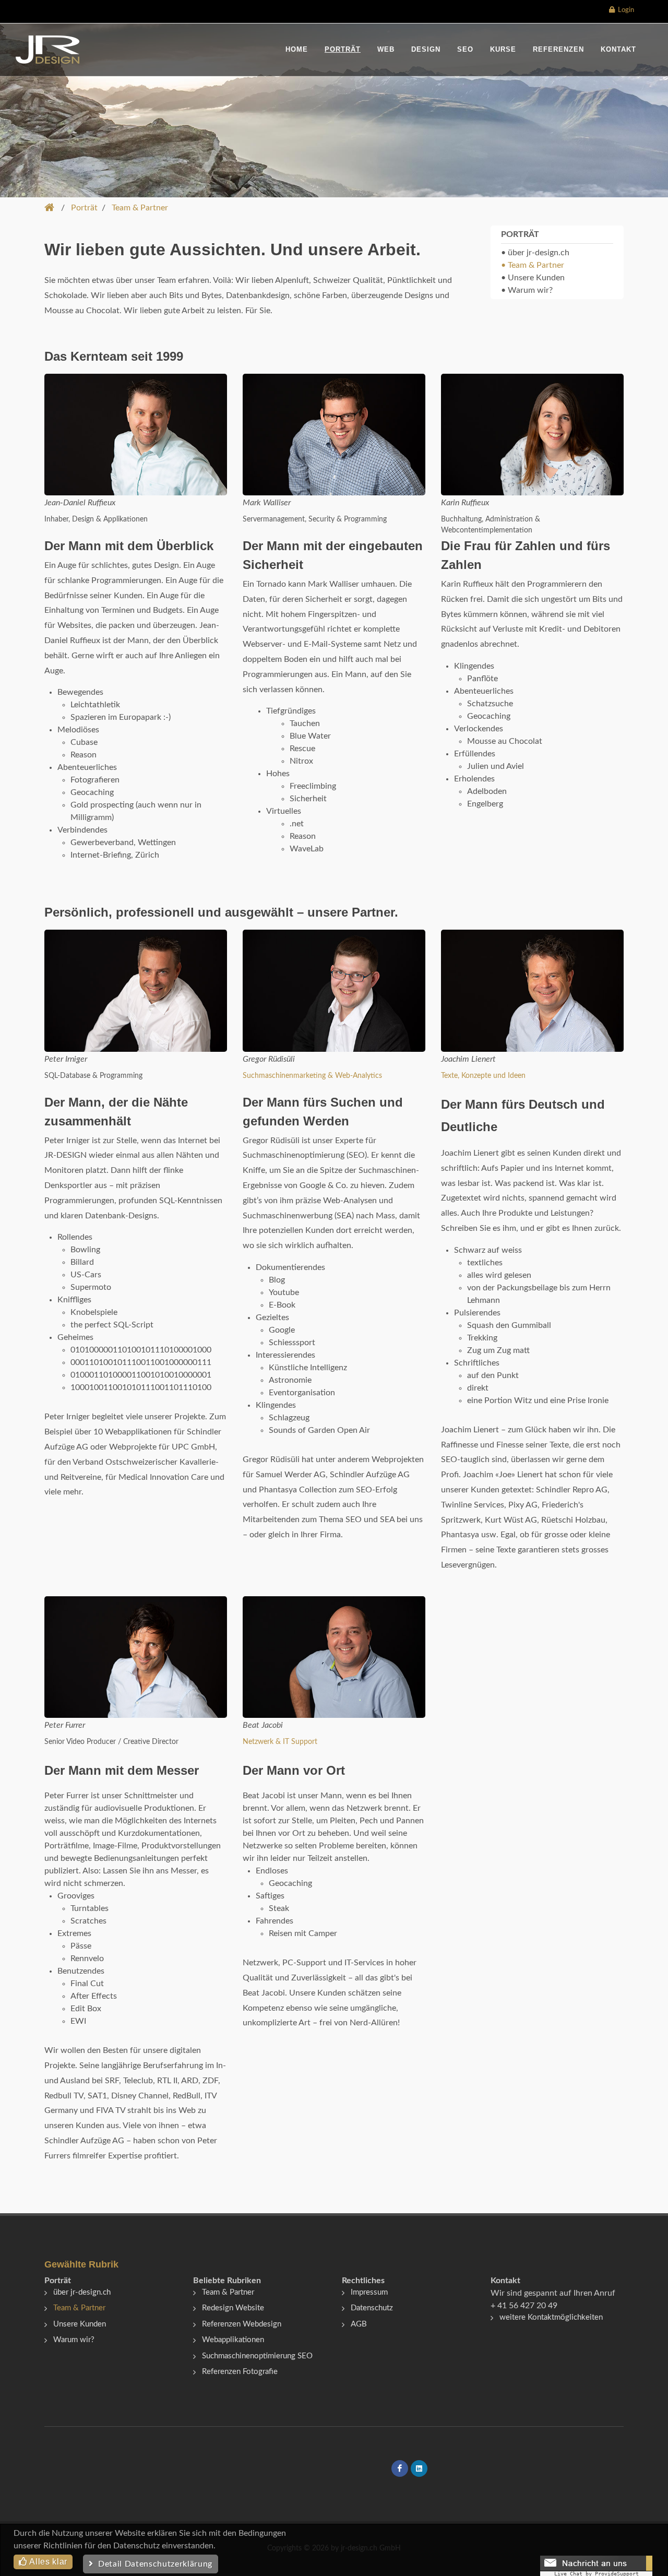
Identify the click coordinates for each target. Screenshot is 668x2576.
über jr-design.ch (82, 2292)
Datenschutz (372, 2308)
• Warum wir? (527, 290)
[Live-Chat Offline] (596, 2566)
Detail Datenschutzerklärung (153, 2564)
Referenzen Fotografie (240, 2372)
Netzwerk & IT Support (280, 1742)
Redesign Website (233, 2308)
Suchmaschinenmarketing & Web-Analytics (312, 1076)
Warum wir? (74, 2340)
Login (624, 10)
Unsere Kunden (80, 2324)
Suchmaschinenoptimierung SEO (257, 2356)
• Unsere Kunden (533, 278)
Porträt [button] (84, 208)
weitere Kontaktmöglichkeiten (551, 2317)
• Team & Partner (533, 265)
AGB (359, 2324)
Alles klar (47, 2562)
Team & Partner (79, 2308)
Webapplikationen (233, 2340)
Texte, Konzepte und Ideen (483, 1076)
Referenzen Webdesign (242, 2324)
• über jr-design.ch (535, 253)
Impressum (369, 2292)
